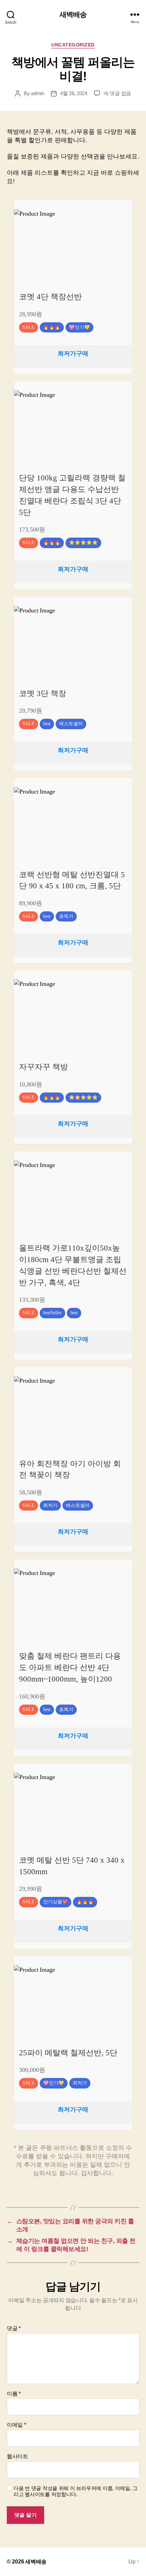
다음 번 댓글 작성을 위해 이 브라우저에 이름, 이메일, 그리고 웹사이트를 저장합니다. (76, 2491)
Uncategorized (73, 45)
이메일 (16, 2425)
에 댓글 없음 (117, 93)
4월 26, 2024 (74, 93)
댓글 (14, 2328)
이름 (14, 2394)
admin (38, 93)
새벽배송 (73, 14)
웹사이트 (17, 2456)
